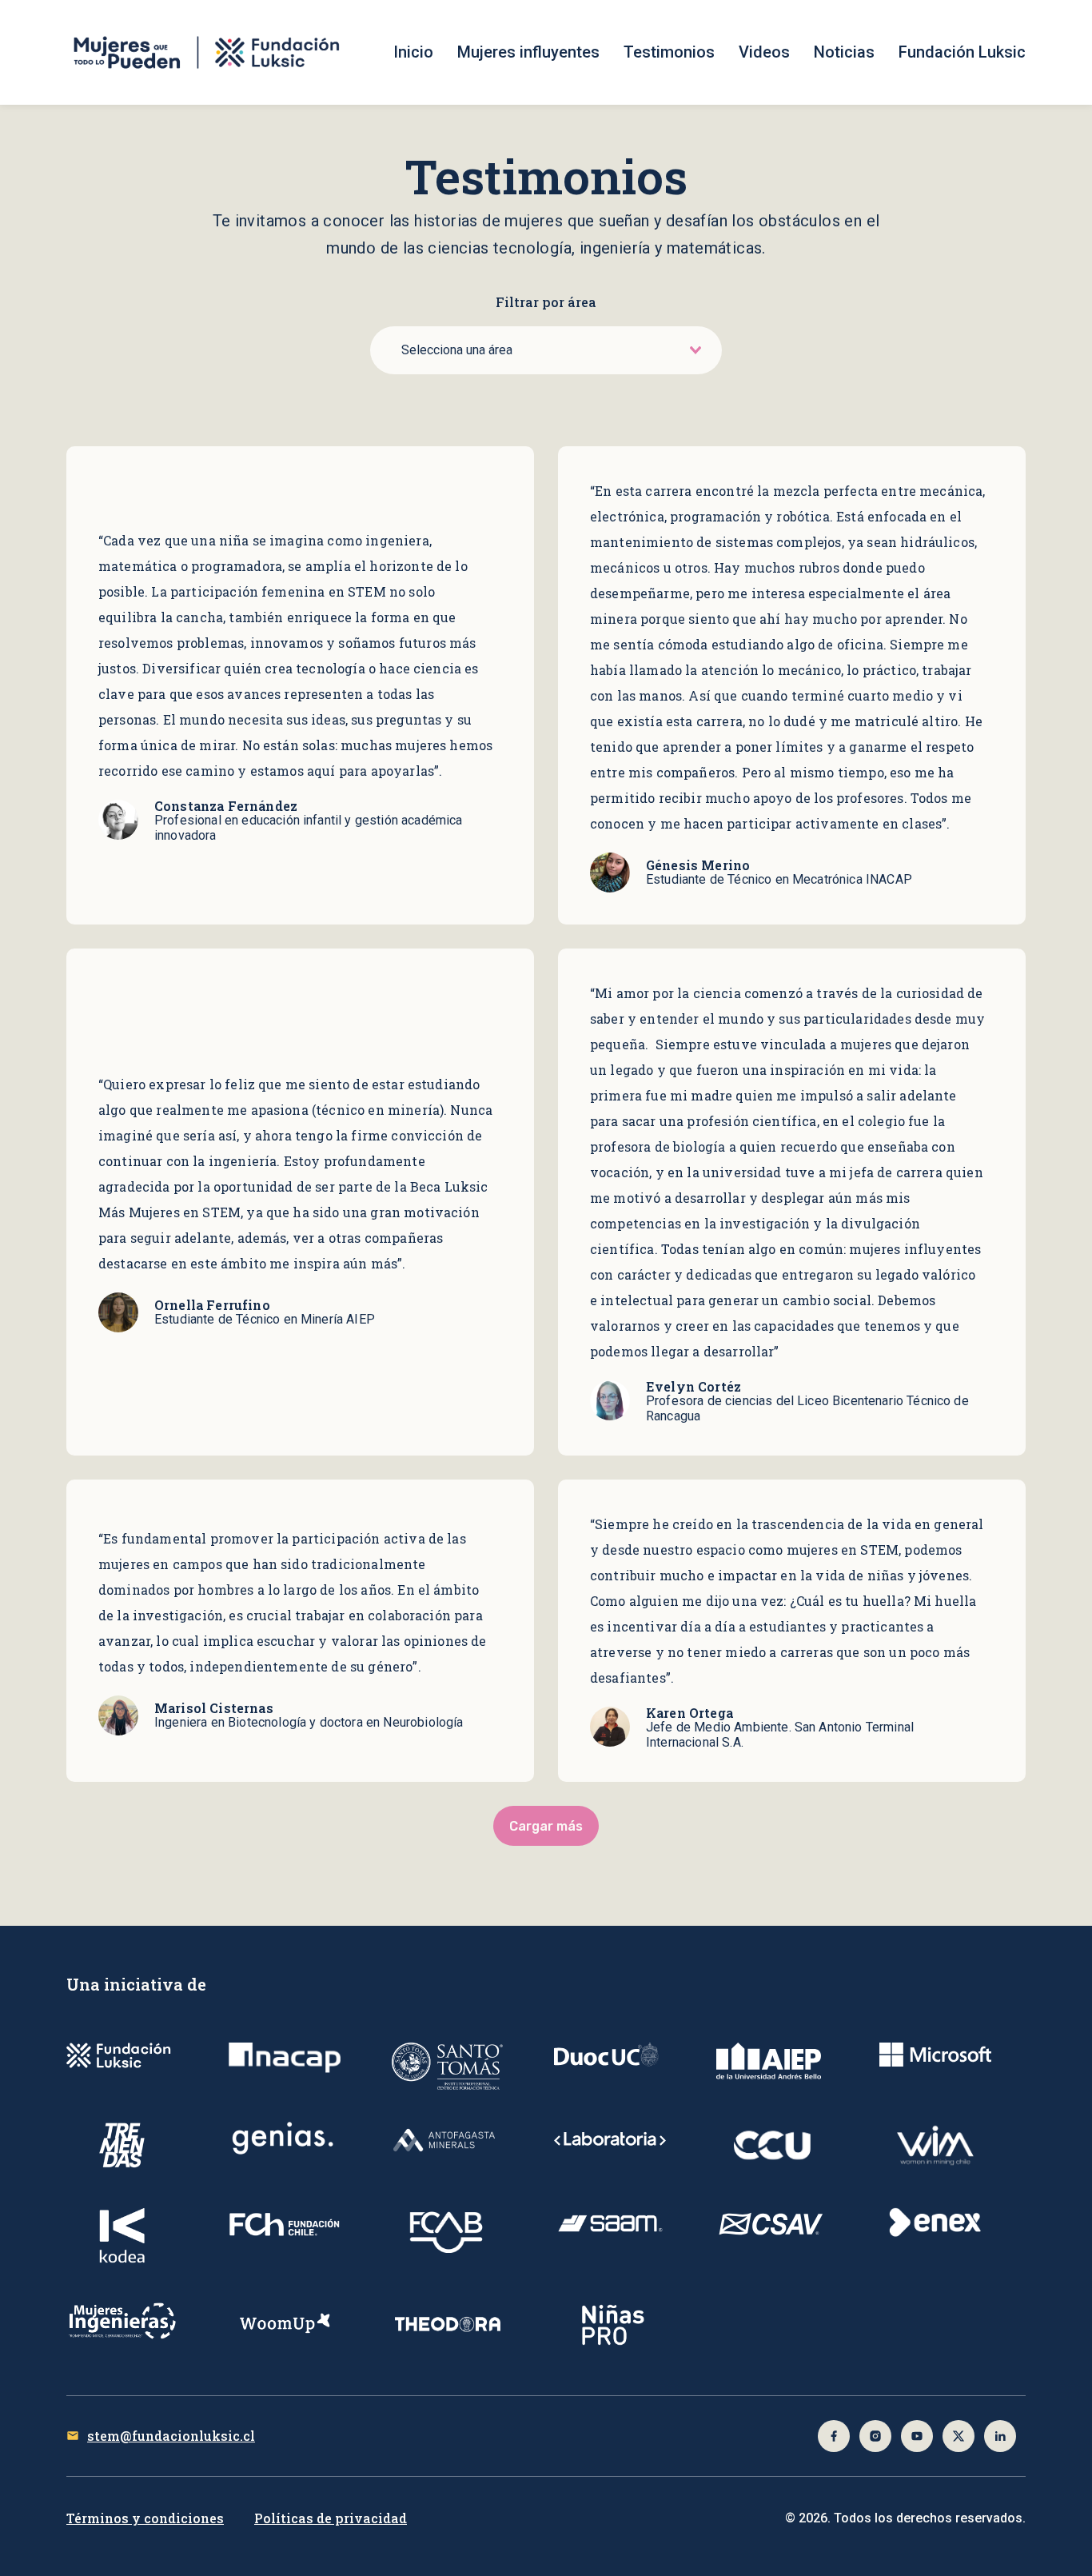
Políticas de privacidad (331, 2518)
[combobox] (550, 350)
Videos (764, 52)
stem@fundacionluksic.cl (171, 2436)
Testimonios (669, 52)
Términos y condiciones (145, 2518)
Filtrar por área (546, 302)
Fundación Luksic (962, 52)
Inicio (413, 52)
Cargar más (546, 1826)
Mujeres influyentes (528, 52)
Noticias (844, 52)
